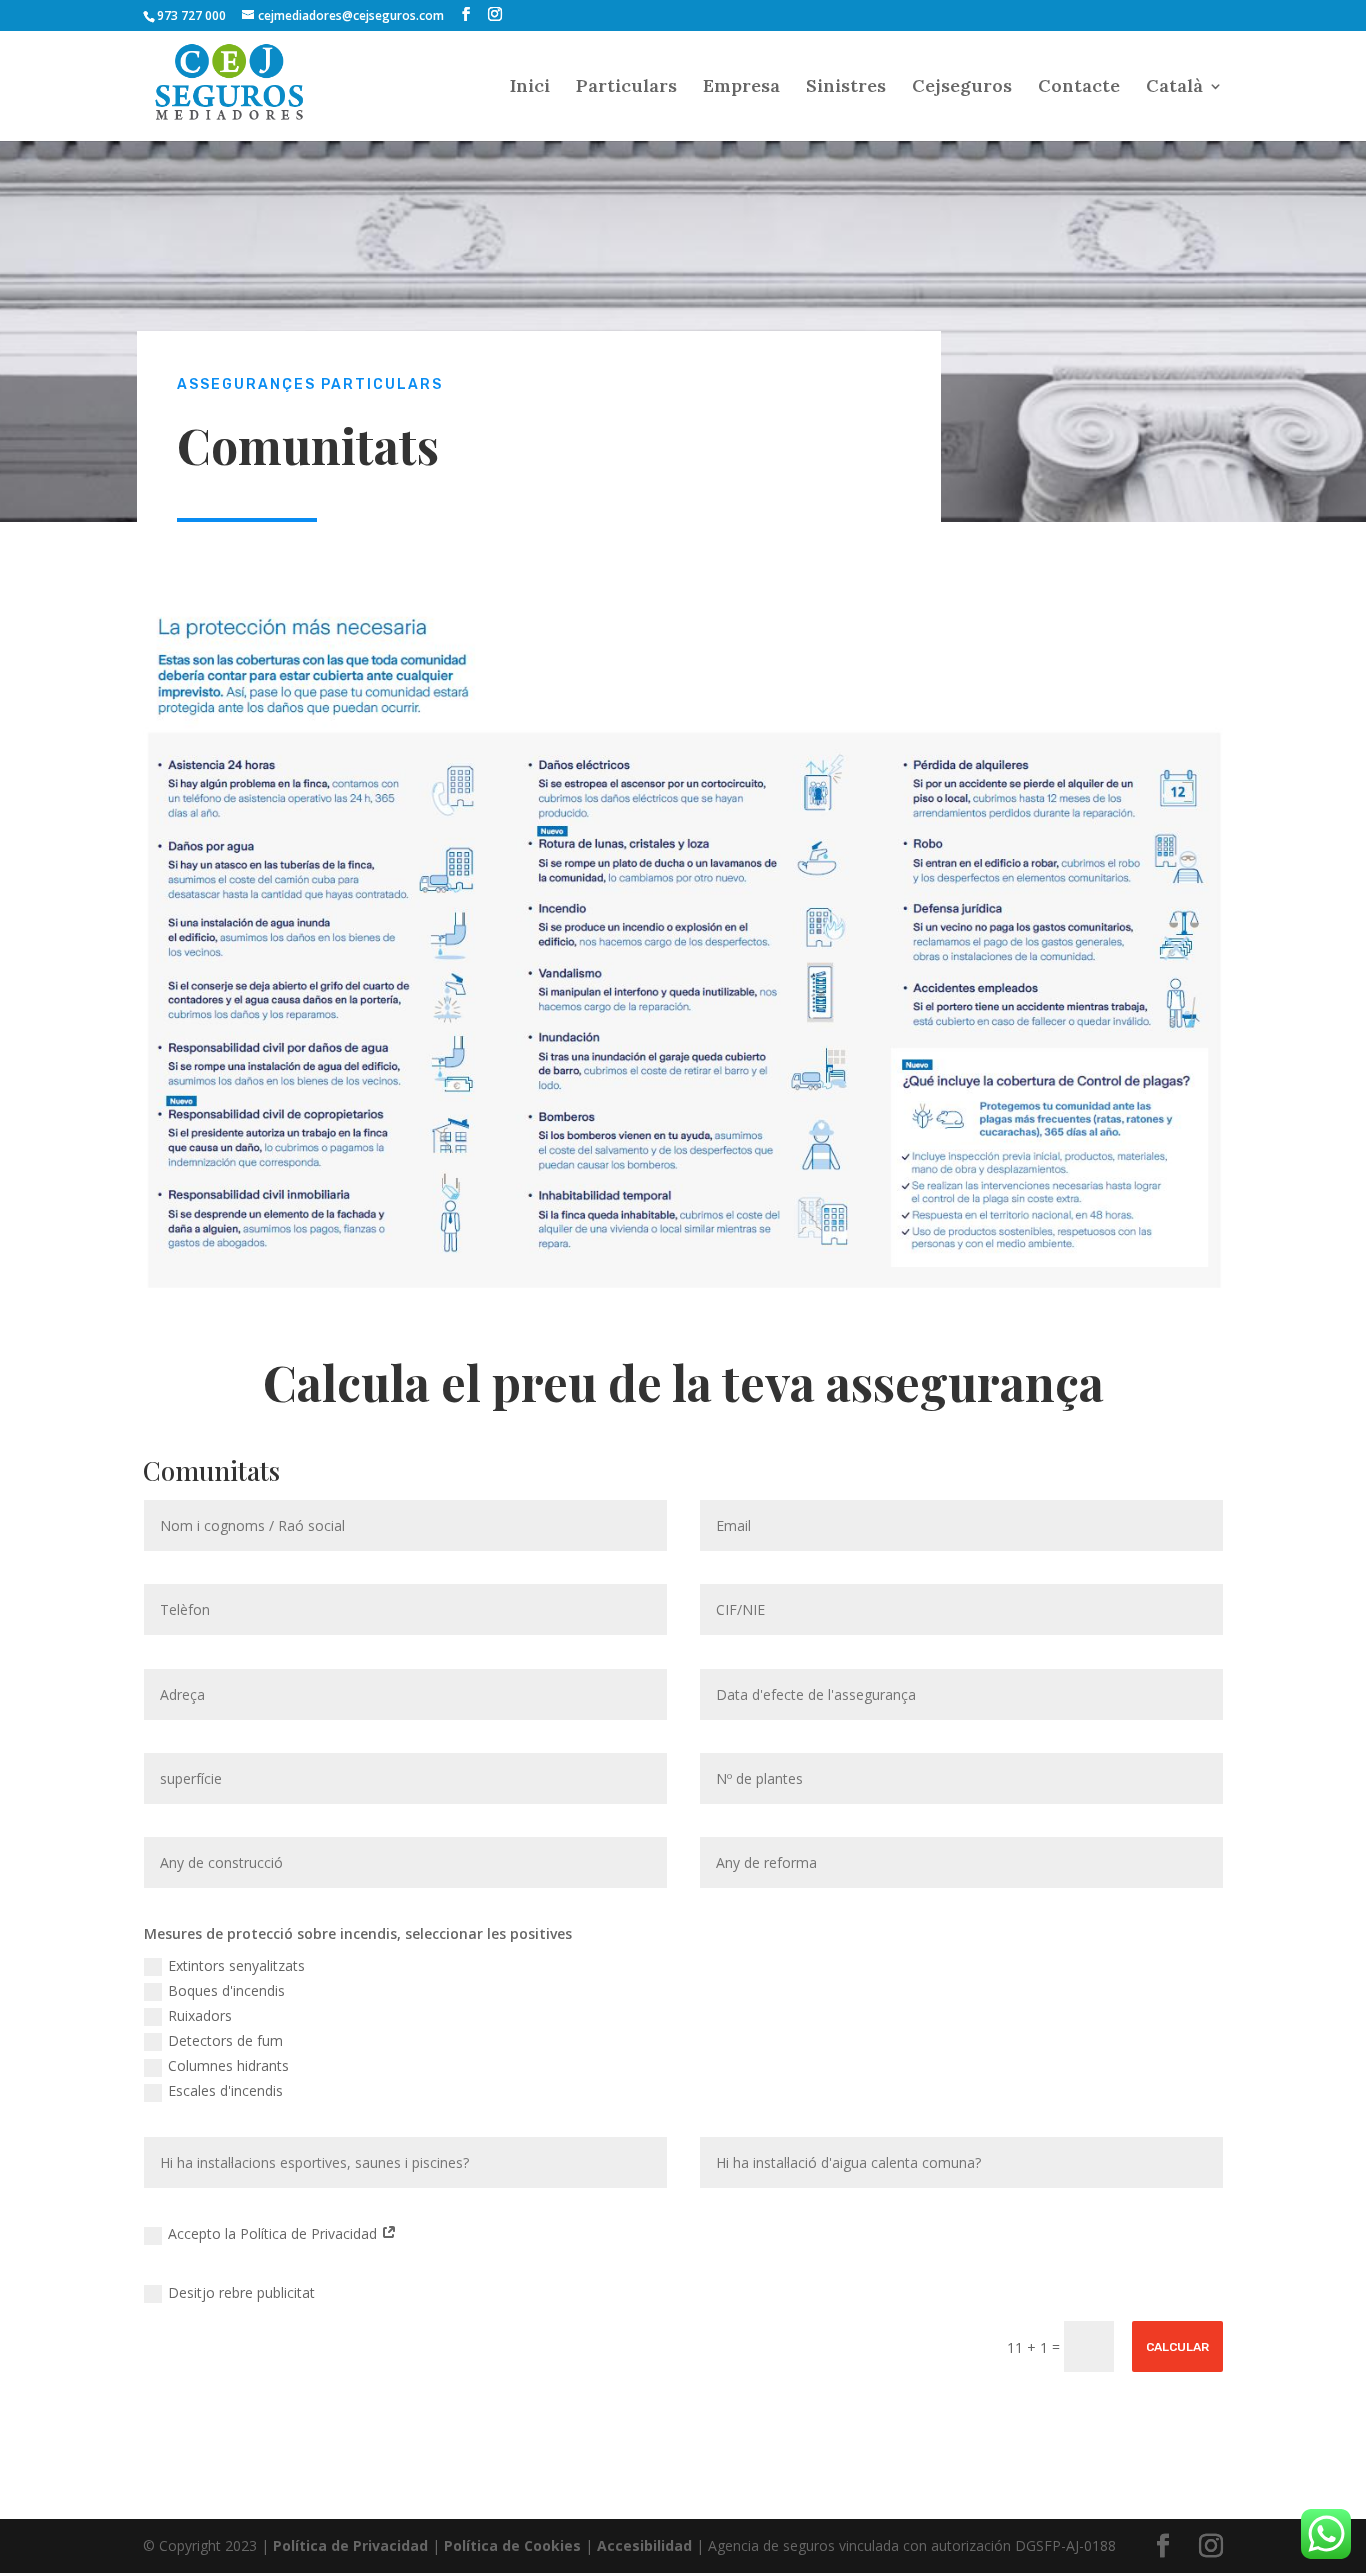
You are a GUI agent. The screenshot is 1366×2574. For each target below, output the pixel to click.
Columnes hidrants (228, 2065)
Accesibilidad (644, 2545)
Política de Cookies (512, 2545)
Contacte (1079, 88)
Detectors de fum (225, 2040)
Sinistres (846, 88)
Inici (530, 88)
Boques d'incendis (226, 1990)
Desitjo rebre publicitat (241, 2292)
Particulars (626, 88)
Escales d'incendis (225, 2090)
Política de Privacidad (350, 2545)
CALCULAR (1177, 2347)
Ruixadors (200, 2015)
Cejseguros (962, 88)
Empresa (741, 88)
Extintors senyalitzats (236, 1965)
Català (1174, 88)
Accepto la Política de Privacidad (274, 2233)
